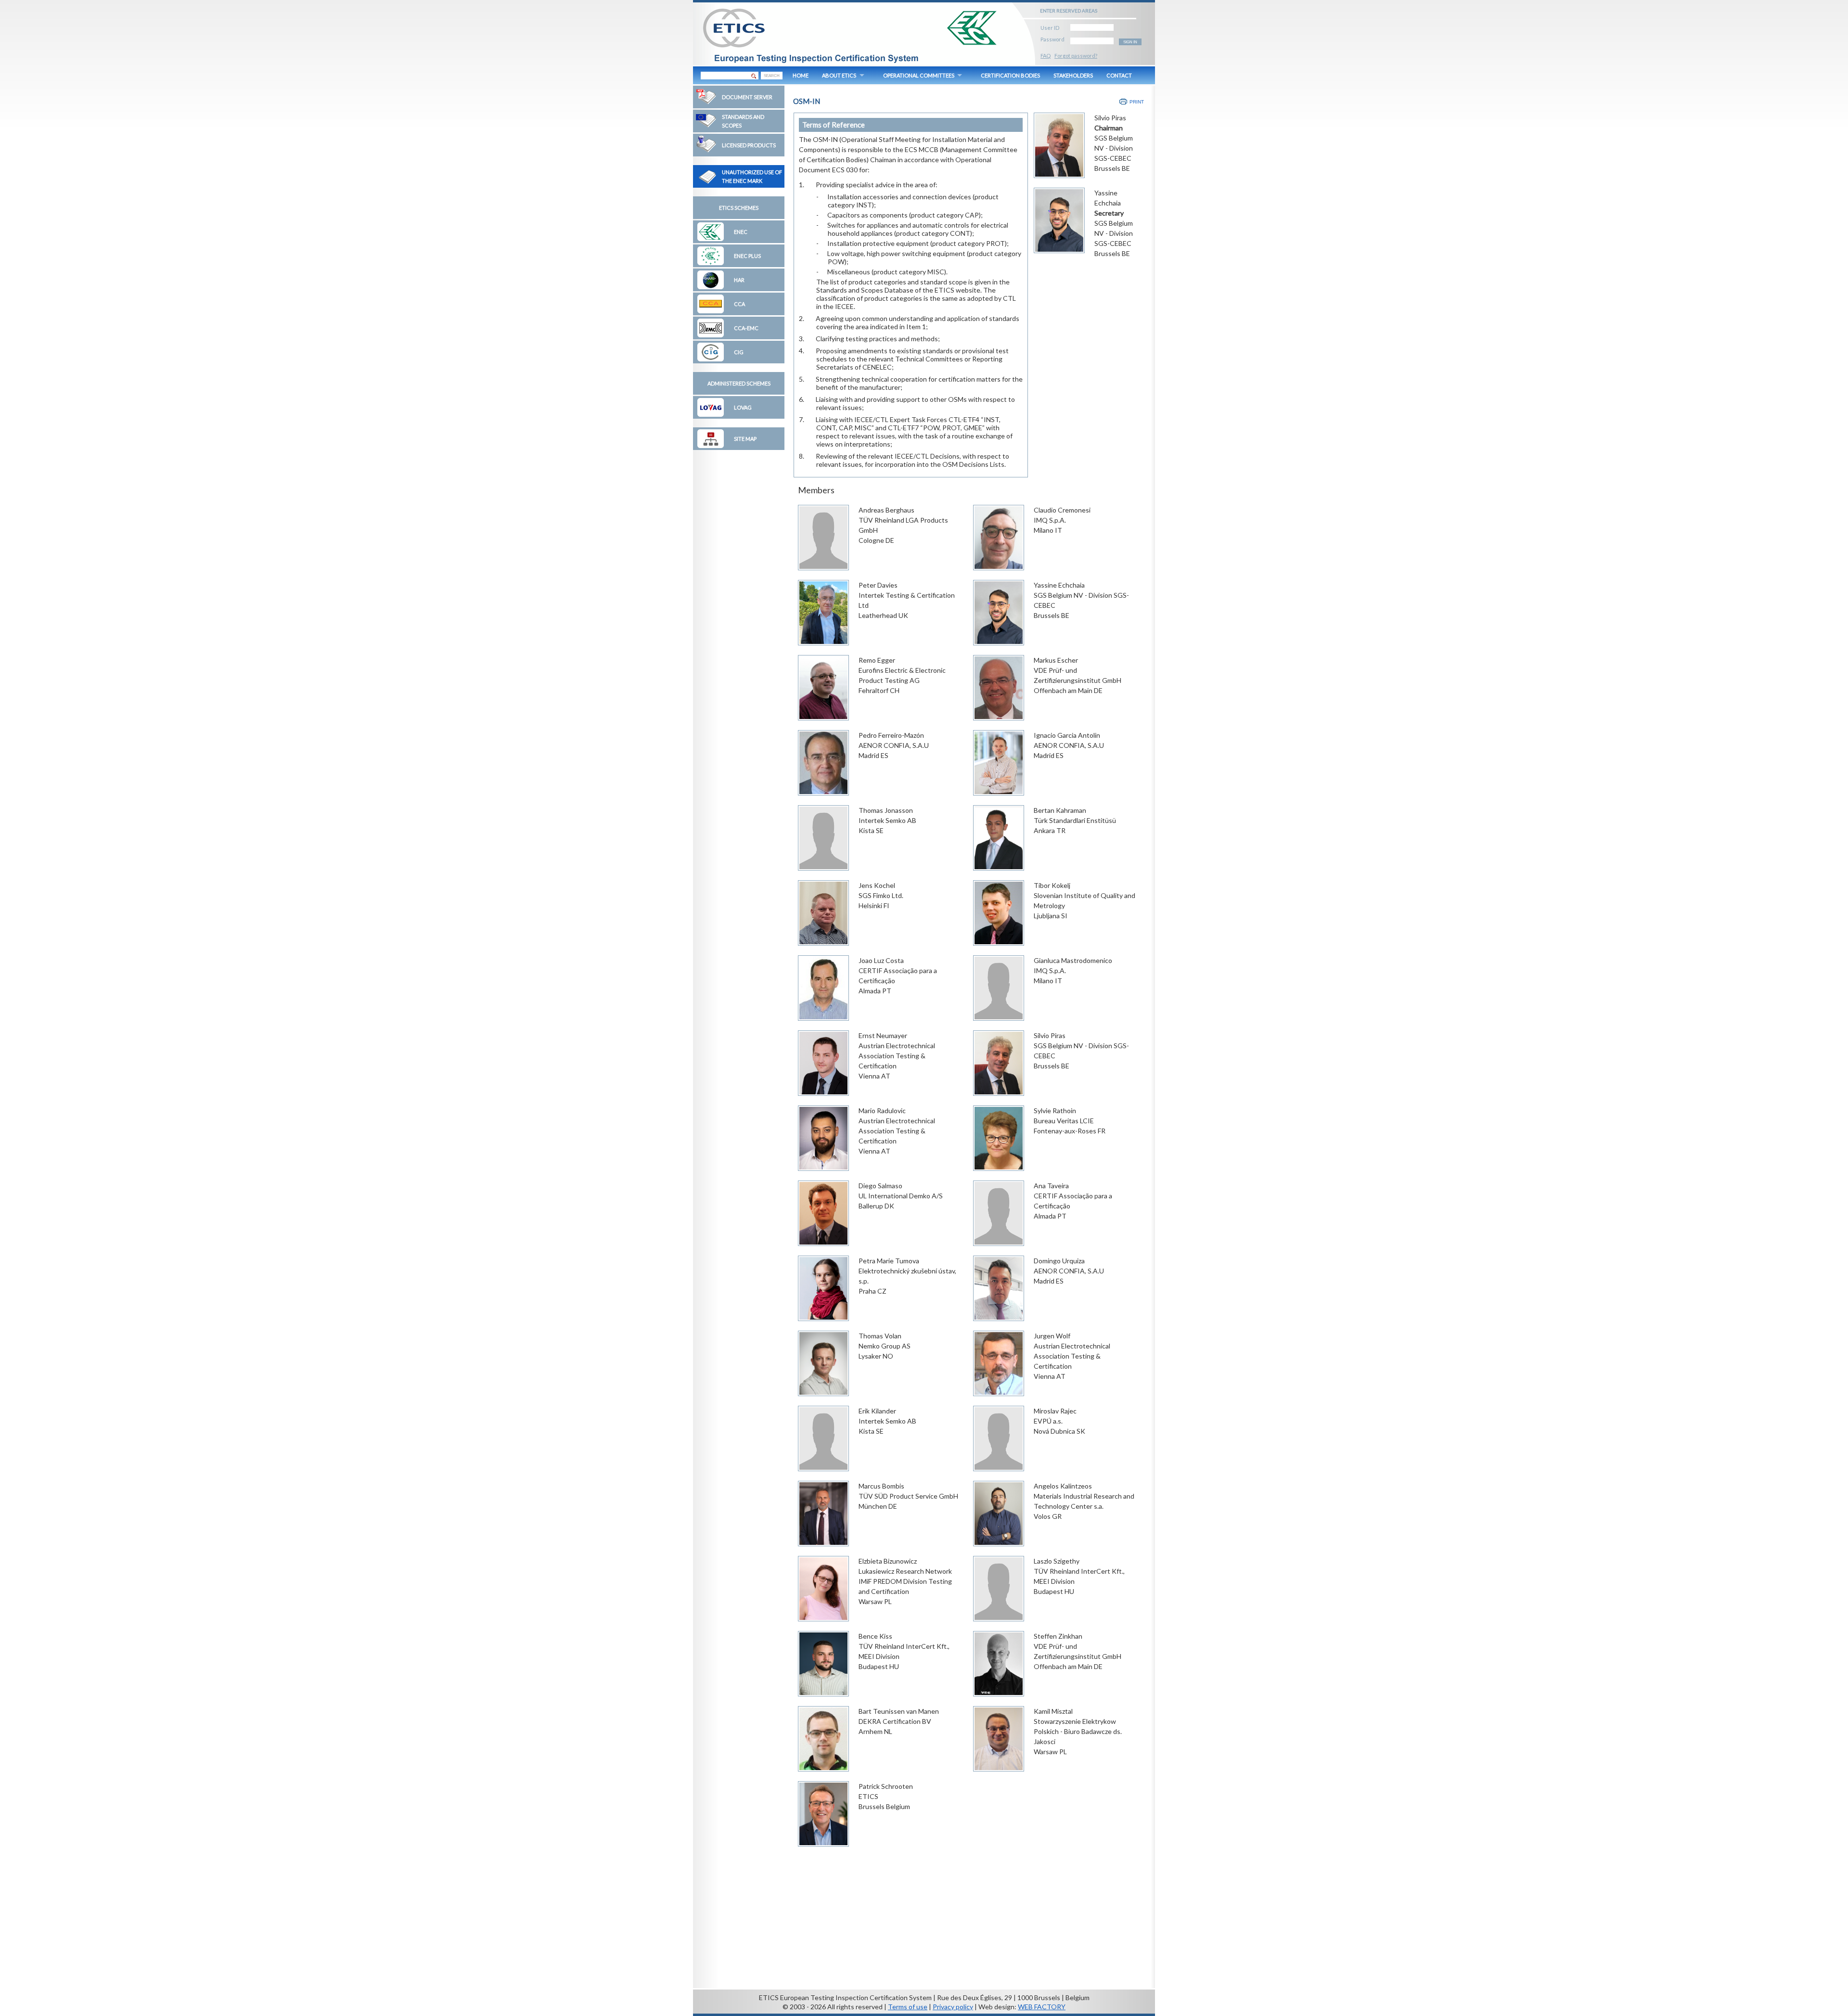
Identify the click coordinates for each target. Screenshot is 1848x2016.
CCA (739, 304)
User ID (1050, 26)
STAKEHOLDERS (1073, 75)
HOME (801, 75)
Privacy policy (953, 2007)
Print (1137, 102)
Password (1052, 38)
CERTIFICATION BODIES (1010, 75)
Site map (745, 439)
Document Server (747, 97)
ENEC (741, 232)
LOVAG (743, 407)
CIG (739, 352)
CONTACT (1119, 75)
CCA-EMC (746, 328)
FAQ (1046, 56)
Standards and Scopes (743, 121)
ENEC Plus (747, 256)
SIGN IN (1130, 42)
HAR (739, 280)
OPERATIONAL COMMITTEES (919, 75)
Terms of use (908, 2007)
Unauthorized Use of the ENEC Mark (752, 176)
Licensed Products (749, 145)
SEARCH (772, 76)
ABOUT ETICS (839, 75)
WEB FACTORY (1042, 2007)
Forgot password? (1076, 56)
